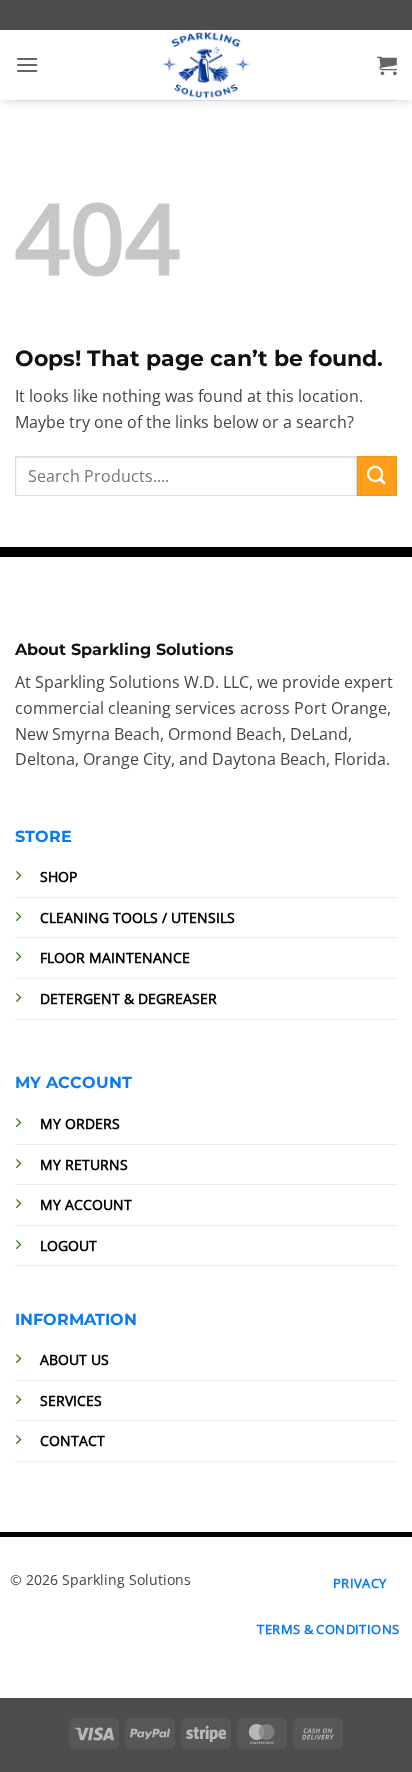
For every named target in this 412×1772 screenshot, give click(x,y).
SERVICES (71, 1400)
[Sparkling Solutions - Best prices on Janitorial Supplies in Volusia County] (206, 65)
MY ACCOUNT (86, 1204)
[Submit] (377, 475)
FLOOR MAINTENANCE (115, 957)
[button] (27, 64)
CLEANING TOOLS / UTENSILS (137, 917)
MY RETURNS (84, 1164)
